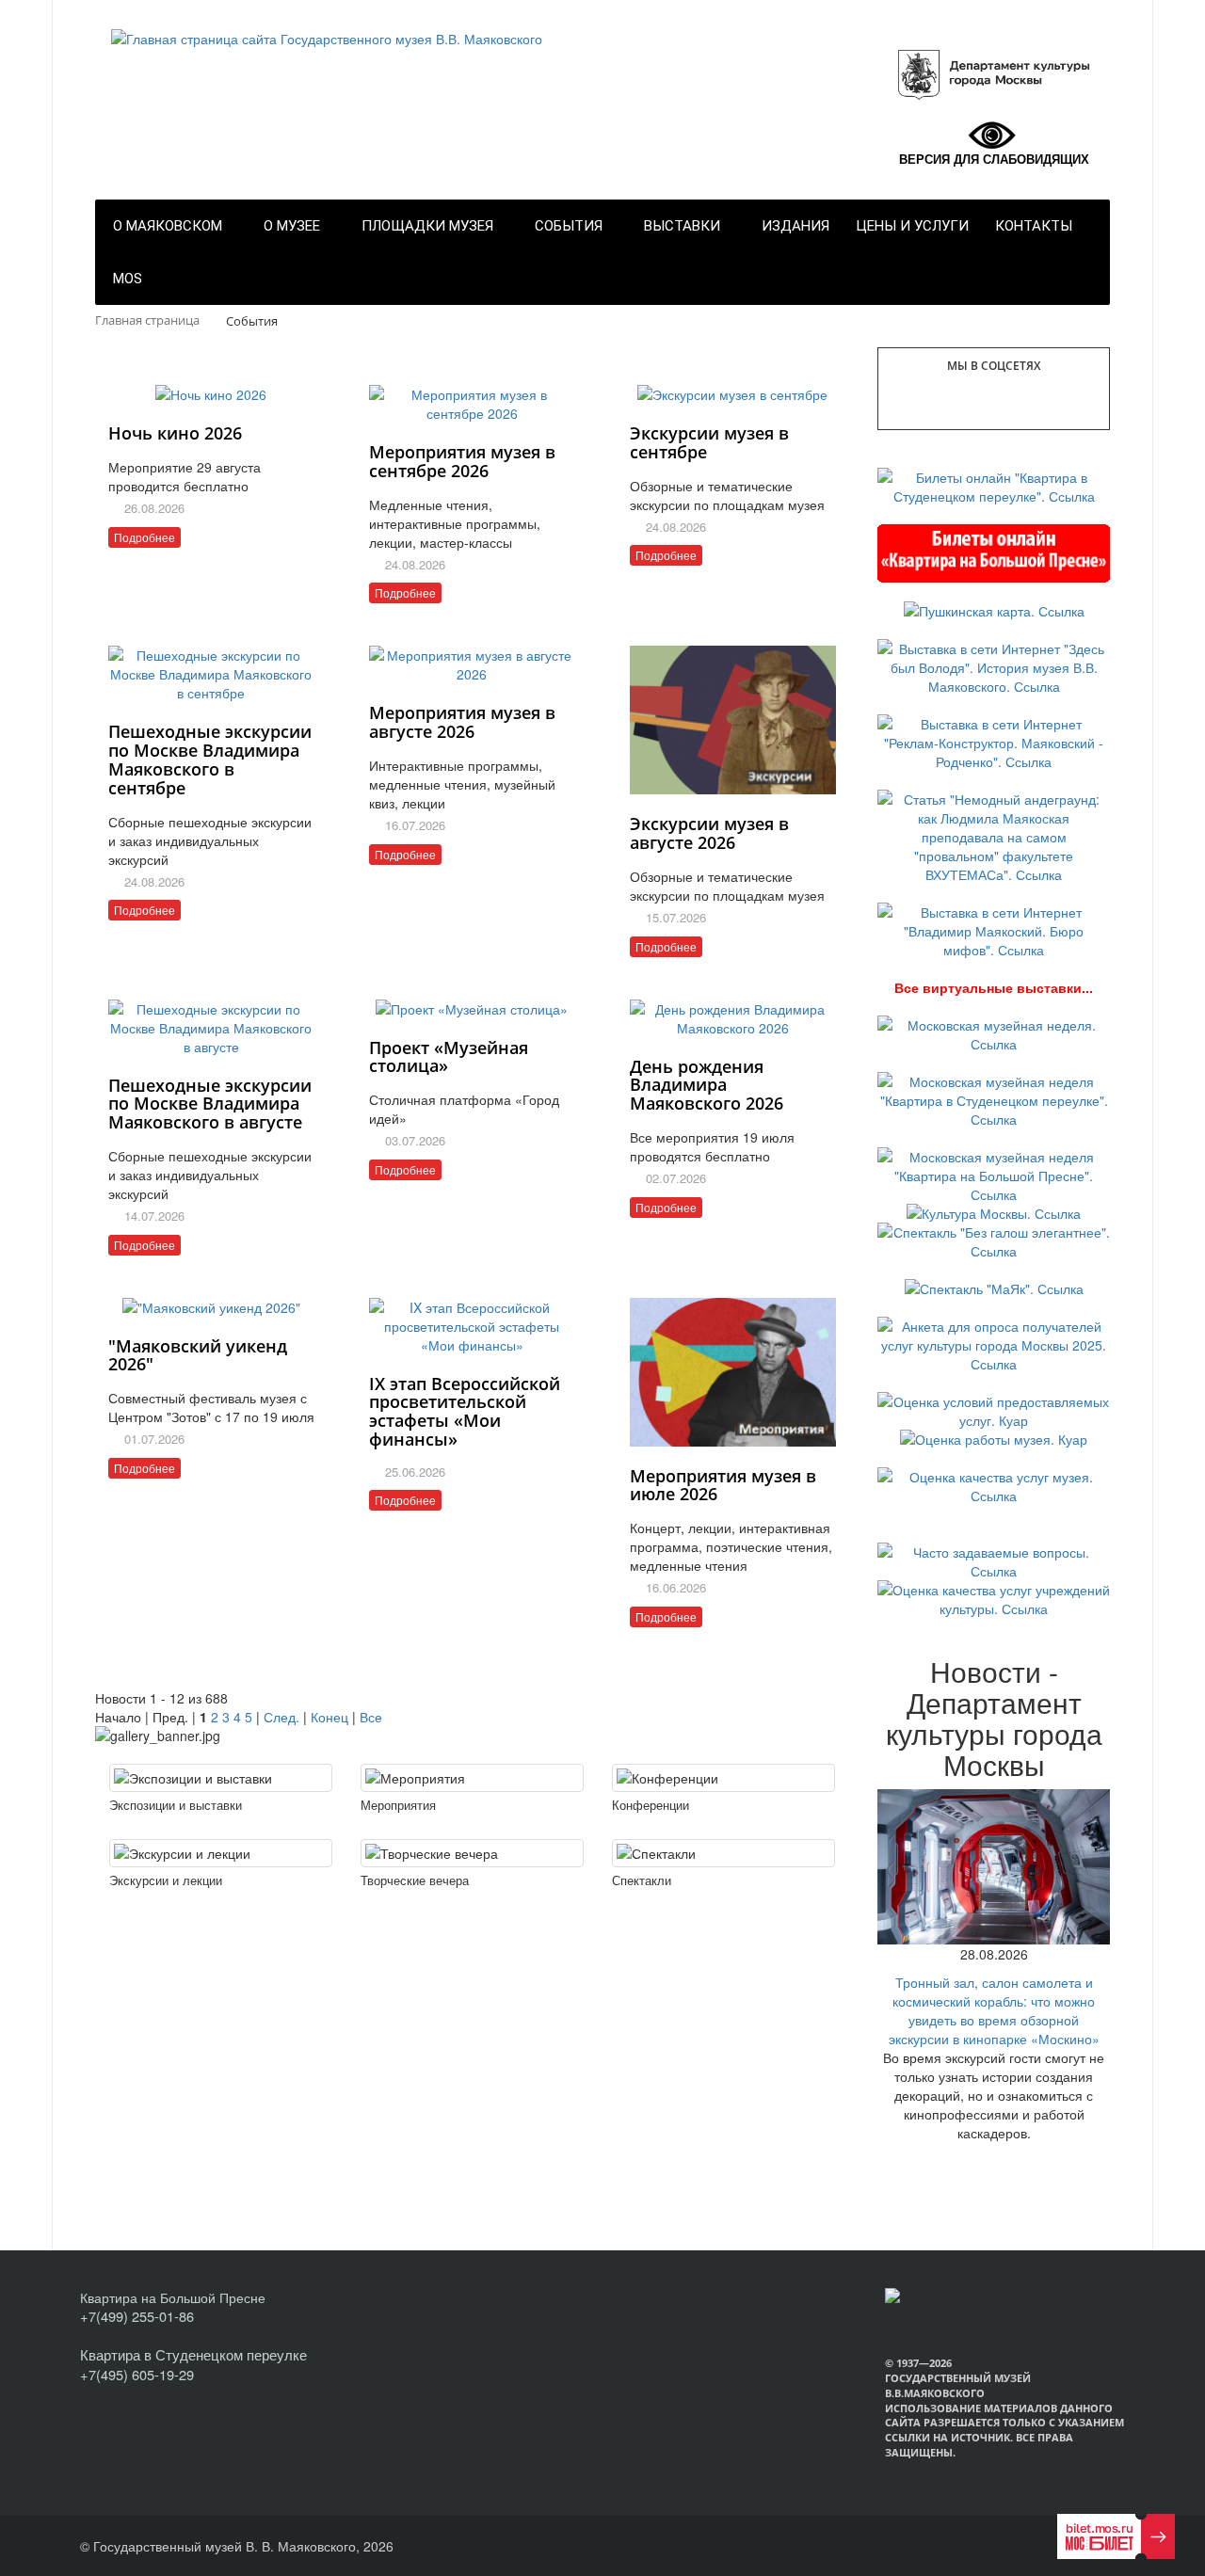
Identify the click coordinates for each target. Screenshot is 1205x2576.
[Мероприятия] (472, 1778)
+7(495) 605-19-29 (137, 2374)
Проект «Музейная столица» (449, 1057)
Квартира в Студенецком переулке (193, 2354)
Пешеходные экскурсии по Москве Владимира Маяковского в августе (210, 1104)
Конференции (651, 1805)
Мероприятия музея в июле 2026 (723, 1485)
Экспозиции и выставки (176, 1805)
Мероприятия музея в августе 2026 (462, 722)
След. (281, 1717)
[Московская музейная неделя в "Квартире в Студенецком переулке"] (994, 1098)
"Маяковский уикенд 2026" (198, 1355)
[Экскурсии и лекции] (221, 1853)
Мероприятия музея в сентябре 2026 (462, 461)
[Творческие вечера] (472, 1853)
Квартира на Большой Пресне (173, 2297)
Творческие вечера (415, 1880)
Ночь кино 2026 (175, 433)
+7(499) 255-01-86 (137, 2316)
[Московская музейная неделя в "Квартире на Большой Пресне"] (994, 1174)
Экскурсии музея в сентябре (709, 442)
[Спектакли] (723, 1853)
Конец (329, 1717)
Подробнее (145, 537)
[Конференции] (723, 1778)
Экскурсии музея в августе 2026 (709, 833)
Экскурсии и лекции (166, 1880)
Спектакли (642, 1880)
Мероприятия (398, 1805)
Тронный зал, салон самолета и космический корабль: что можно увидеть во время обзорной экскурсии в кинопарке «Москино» (994, 2010)
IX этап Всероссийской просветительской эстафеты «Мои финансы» (465, 1411)
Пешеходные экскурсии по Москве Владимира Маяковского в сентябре (210, 759)
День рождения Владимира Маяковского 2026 (707, 1085)
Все (371, 1717)
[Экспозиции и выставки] (221, 1778)
